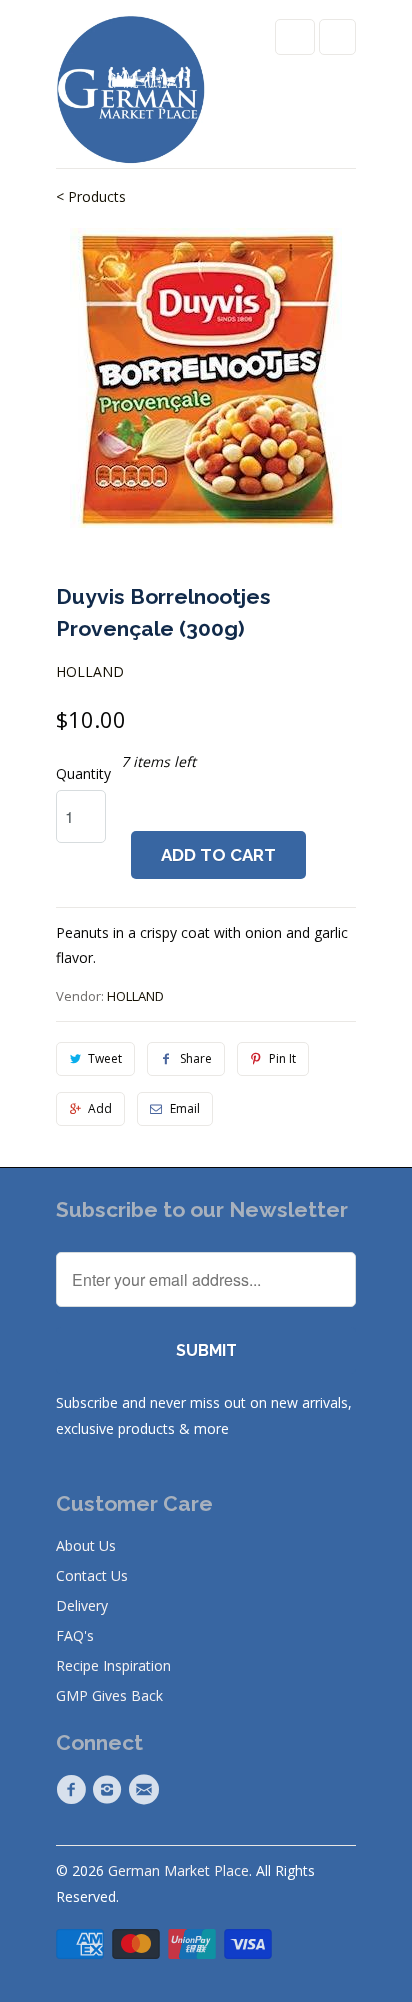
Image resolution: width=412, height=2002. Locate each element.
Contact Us (92, 1575)
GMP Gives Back (109, 1695)
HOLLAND (90, 671)
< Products (91, 196)
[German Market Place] (131, 91)
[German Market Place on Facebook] (74, 1790)
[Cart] (337, 37)
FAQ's (75, 1635)
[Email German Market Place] (147, 1790)
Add (100, 1108)
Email (185, 1108)
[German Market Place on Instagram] (110, 1790)
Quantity (83, 773)
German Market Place (178, 1870)
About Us (86, 1545)
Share (196, 1058)
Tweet (105, 1058)
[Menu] (295, 37)
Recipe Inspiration (113, 1665)
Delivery (82, 1605)
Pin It (282, 1058)
